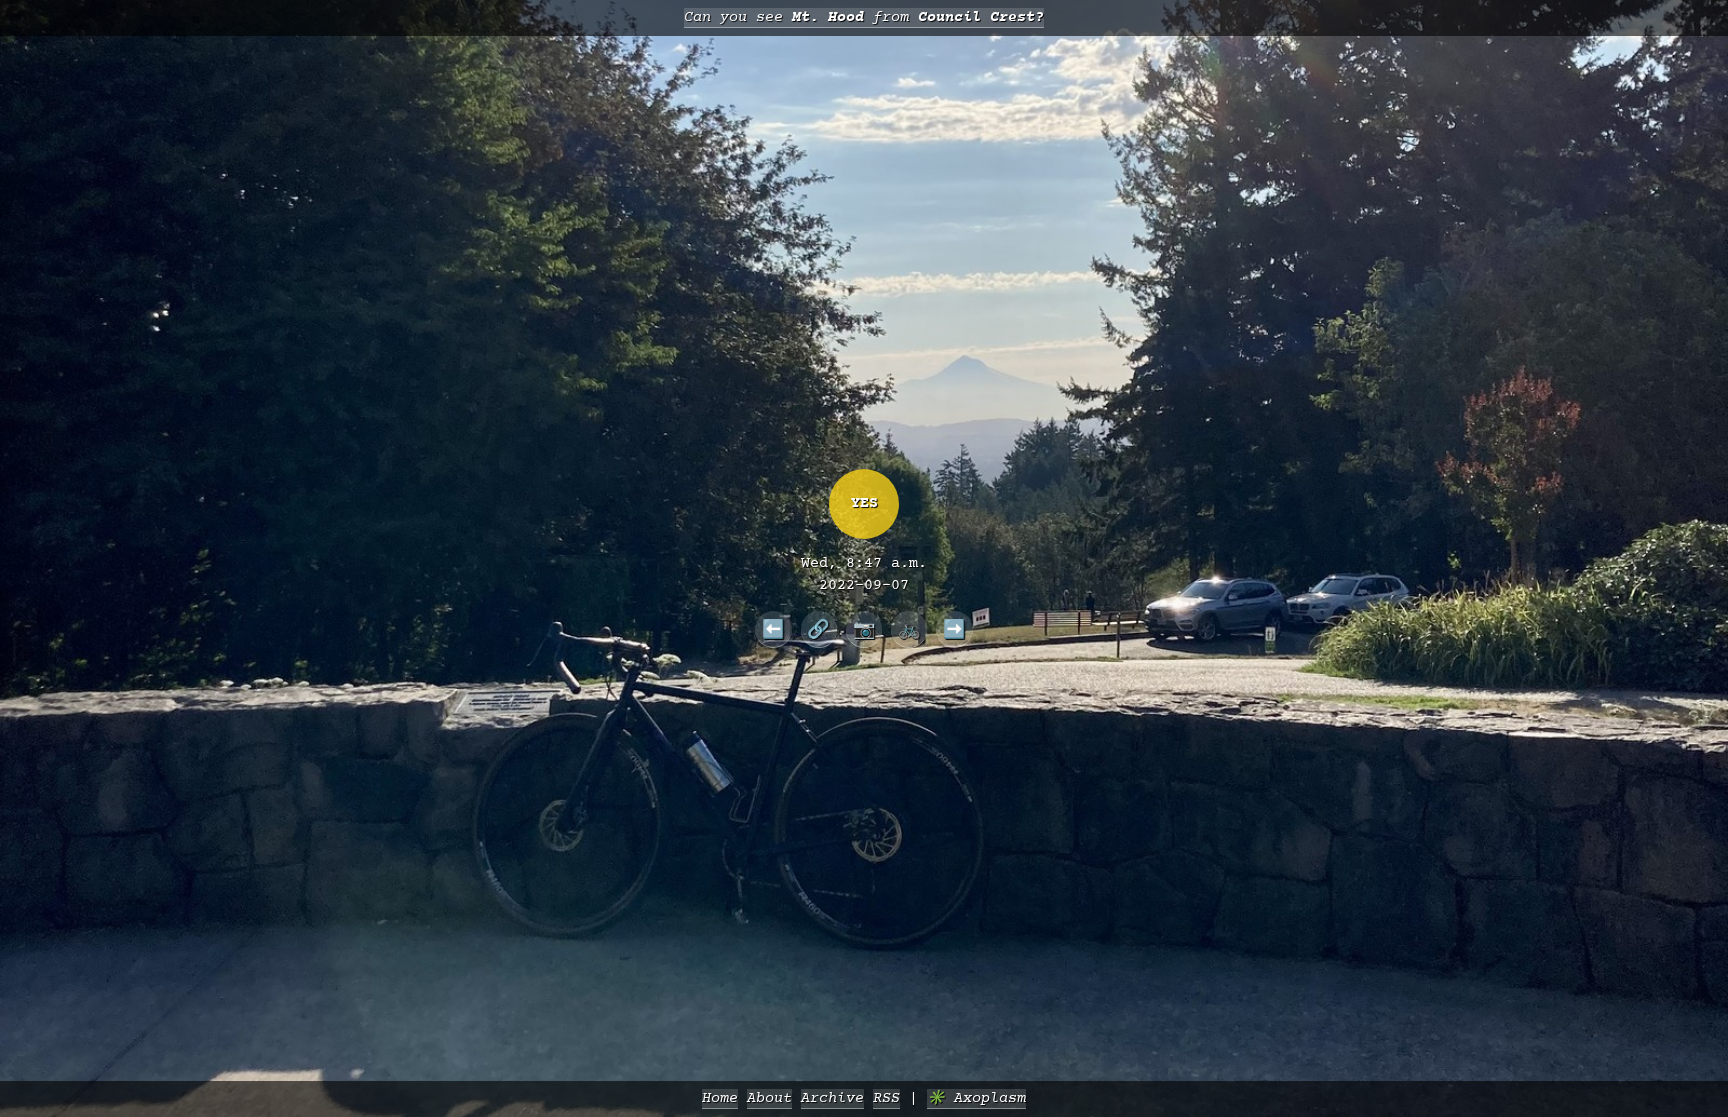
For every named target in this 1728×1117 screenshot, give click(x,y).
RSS (886, 1098)
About (769, 1098)
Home (720, 1098)
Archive (832, 1098)
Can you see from (864, 17)
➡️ (954, 629)
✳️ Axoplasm (976, 1098)
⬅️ (773, 629)
